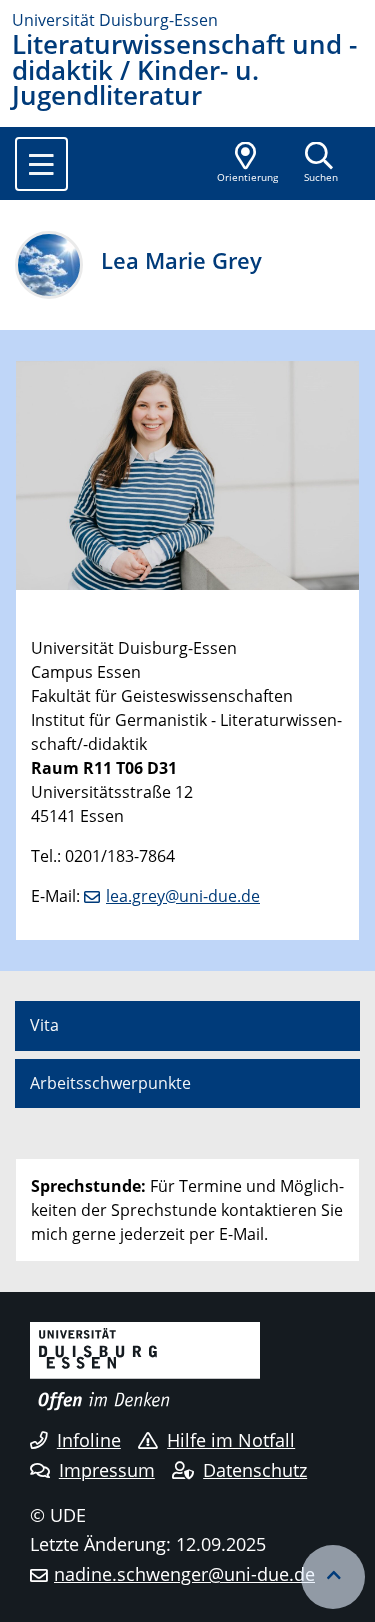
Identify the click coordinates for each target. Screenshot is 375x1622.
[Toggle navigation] (41, 164)
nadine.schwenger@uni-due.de (184, 1574)
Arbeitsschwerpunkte (110, 1083)
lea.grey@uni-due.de (183, 896)
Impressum (107, 1470)
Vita (44, 1025)
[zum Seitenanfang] (333, 1577)
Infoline (89, 1440)
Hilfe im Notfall (231, 1440)
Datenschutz (255, 1470)
